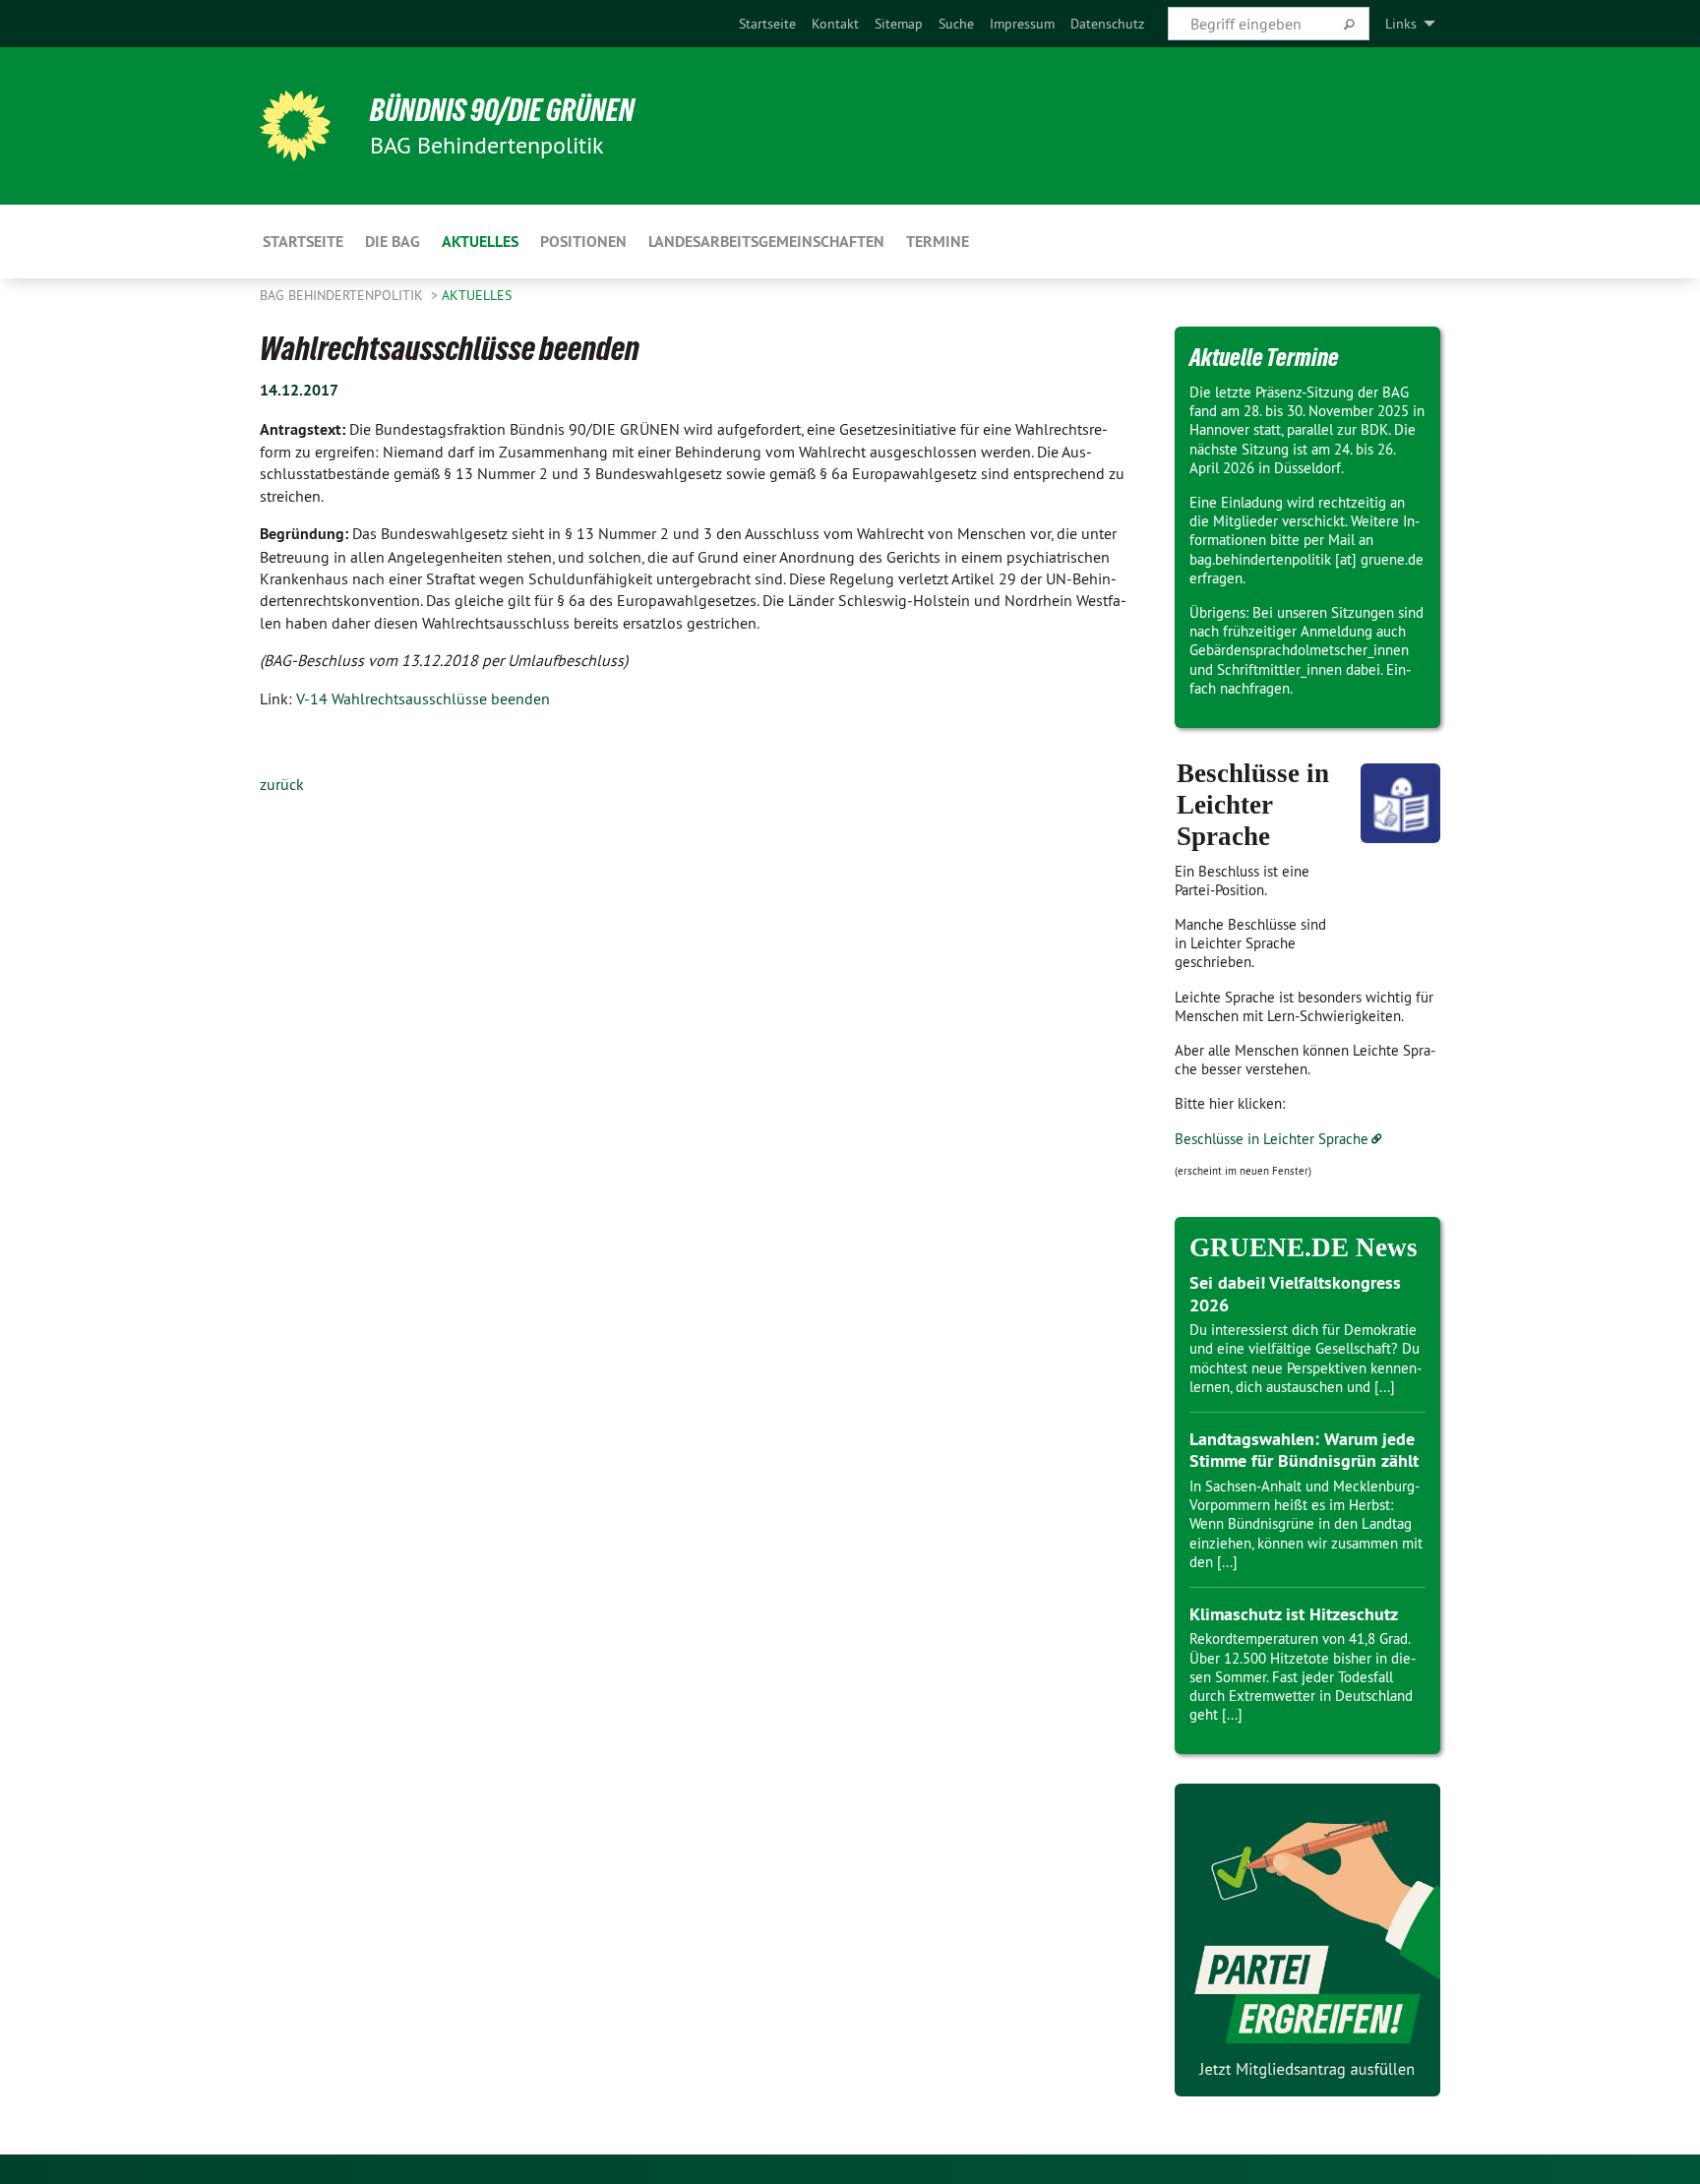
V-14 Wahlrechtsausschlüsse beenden (423, 698)
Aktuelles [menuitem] (480, 242)
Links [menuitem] (1401, 24)
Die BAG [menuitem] (393, 242)
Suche (956, 24)
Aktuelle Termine (1264, 357)
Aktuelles (477, 295)
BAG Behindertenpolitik (343, 295)
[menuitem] (767, 24)
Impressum (1022, 24)
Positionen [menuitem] (583, 242)
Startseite (767, 24)
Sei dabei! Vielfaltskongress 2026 (1295, 1294)
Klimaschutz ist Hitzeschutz (1294, 1614)
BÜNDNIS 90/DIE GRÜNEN (502, 110)
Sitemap (899, 24)
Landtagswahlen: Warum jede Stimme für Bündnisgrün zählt (1304, 1450)
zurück (282, 784)
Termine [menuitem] (938, 242)
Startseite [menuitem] (303, 242)
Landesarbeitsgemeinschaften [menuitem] (766, 242)
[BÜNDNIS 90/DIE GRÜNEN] (295, 126)
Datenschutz (1107, 24)
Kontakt (835, 24)
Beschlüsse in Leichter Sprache (1272, 1139)
